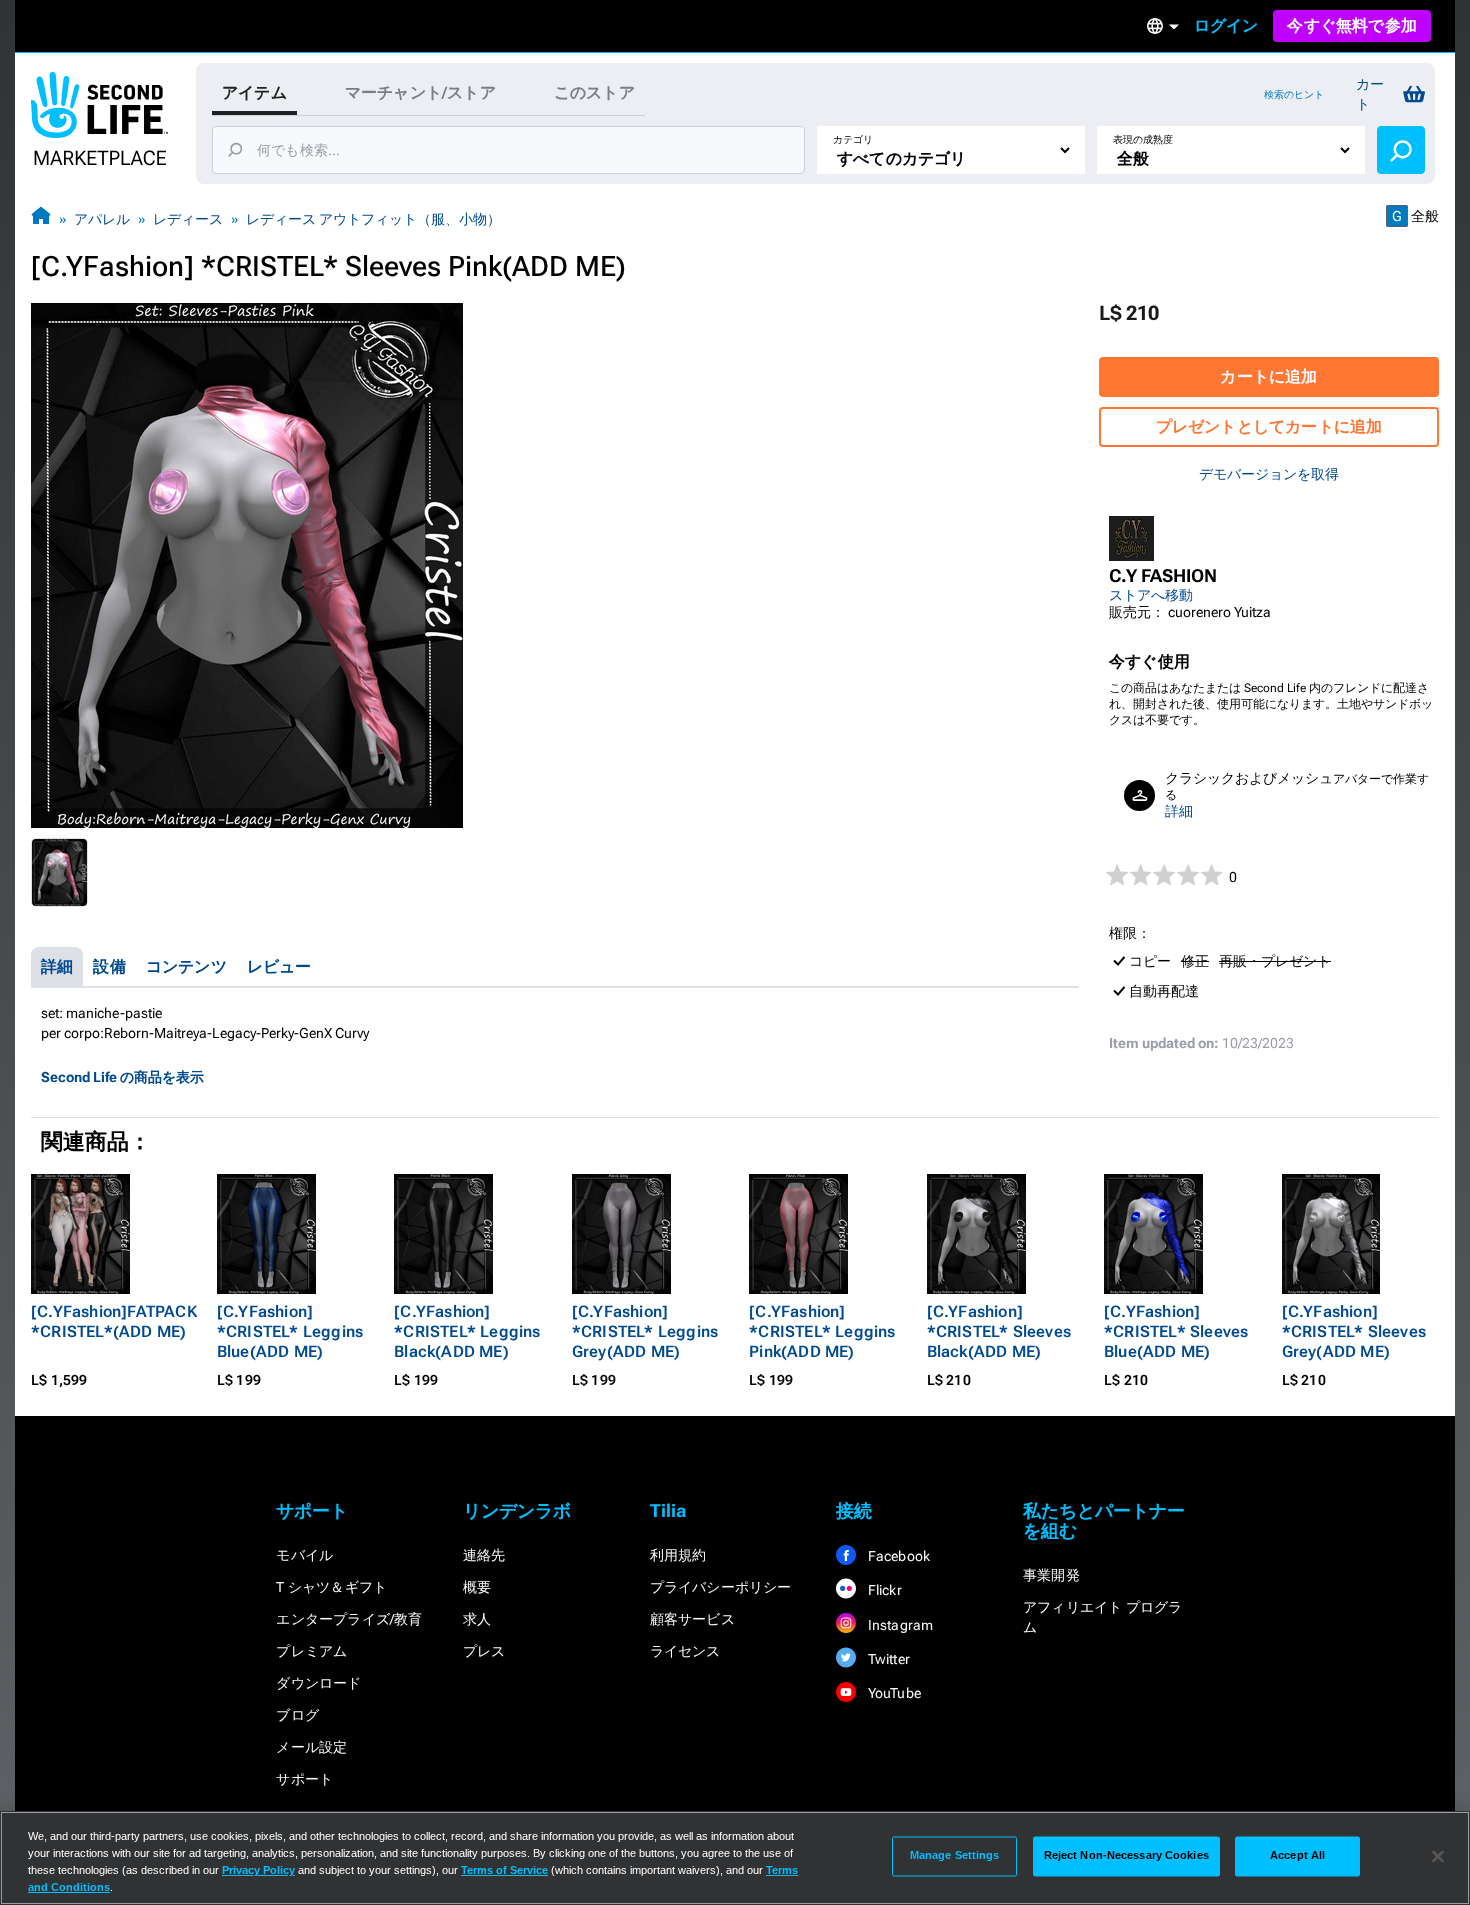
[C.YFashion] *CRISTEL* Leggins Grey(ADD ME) (645, 1331)
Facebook (897, 1556)
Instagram (898, 1625)
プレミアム (311, 1651)
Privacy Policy (258, 1870)
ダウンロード (318, 1683)
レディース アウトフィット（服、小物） (373, 219)
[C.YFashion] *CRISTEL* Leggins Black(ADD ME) (467, 1331)
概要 (477, 1587)
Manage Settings (955, 1856)
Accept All (1297, 1856)
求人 (477, 1619)
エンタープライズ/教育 (349, 1619)
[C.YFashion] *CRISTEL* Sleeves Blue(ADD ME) (1176, 1331)
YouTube (892, 1693)
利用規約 (678, 1555)
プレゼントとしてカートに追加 (1269, 426)
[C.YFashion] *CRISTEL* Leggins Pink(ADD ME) (822, 1331)
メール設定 (311, 1747)
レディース (188, 219)
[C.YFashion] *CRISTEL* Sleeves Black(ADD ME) (999, 1331)
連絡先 (484, 1555)
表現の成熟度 (1143, 139)
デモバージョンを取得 (1269, 474)
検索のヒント (1294, 94)
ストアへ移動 (1151, 595)
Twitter (887, 1659)
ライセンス (685, 1651)
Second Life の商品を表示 (122, 1077)
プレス (484, 1651)
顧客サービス (692, 1619)
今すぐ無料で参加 (1352, 25)
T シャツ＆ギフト (331, 1587)
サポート (304, 1779)
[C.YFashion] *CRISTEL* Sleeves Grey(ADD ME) (1354, 1331)
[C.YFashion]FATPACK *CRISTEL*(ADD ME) (114, 1321)
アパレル (102, 219)
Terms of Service (504, 1870)
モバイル (304, 1555)
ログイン (1226, 25)
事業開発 (1051, 1575)
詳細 (1179, 811)
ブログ (297, 1715)
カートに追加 (1268, 376)
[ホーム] (41, 218)
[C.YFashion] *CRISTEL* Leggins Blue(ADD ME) (290, 1331)
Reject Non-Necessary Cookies (1126, 1856)
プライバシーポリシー (721, 1587)
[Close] (1438, 1856)
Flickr (882, 1590)
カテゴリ (853, 139)
